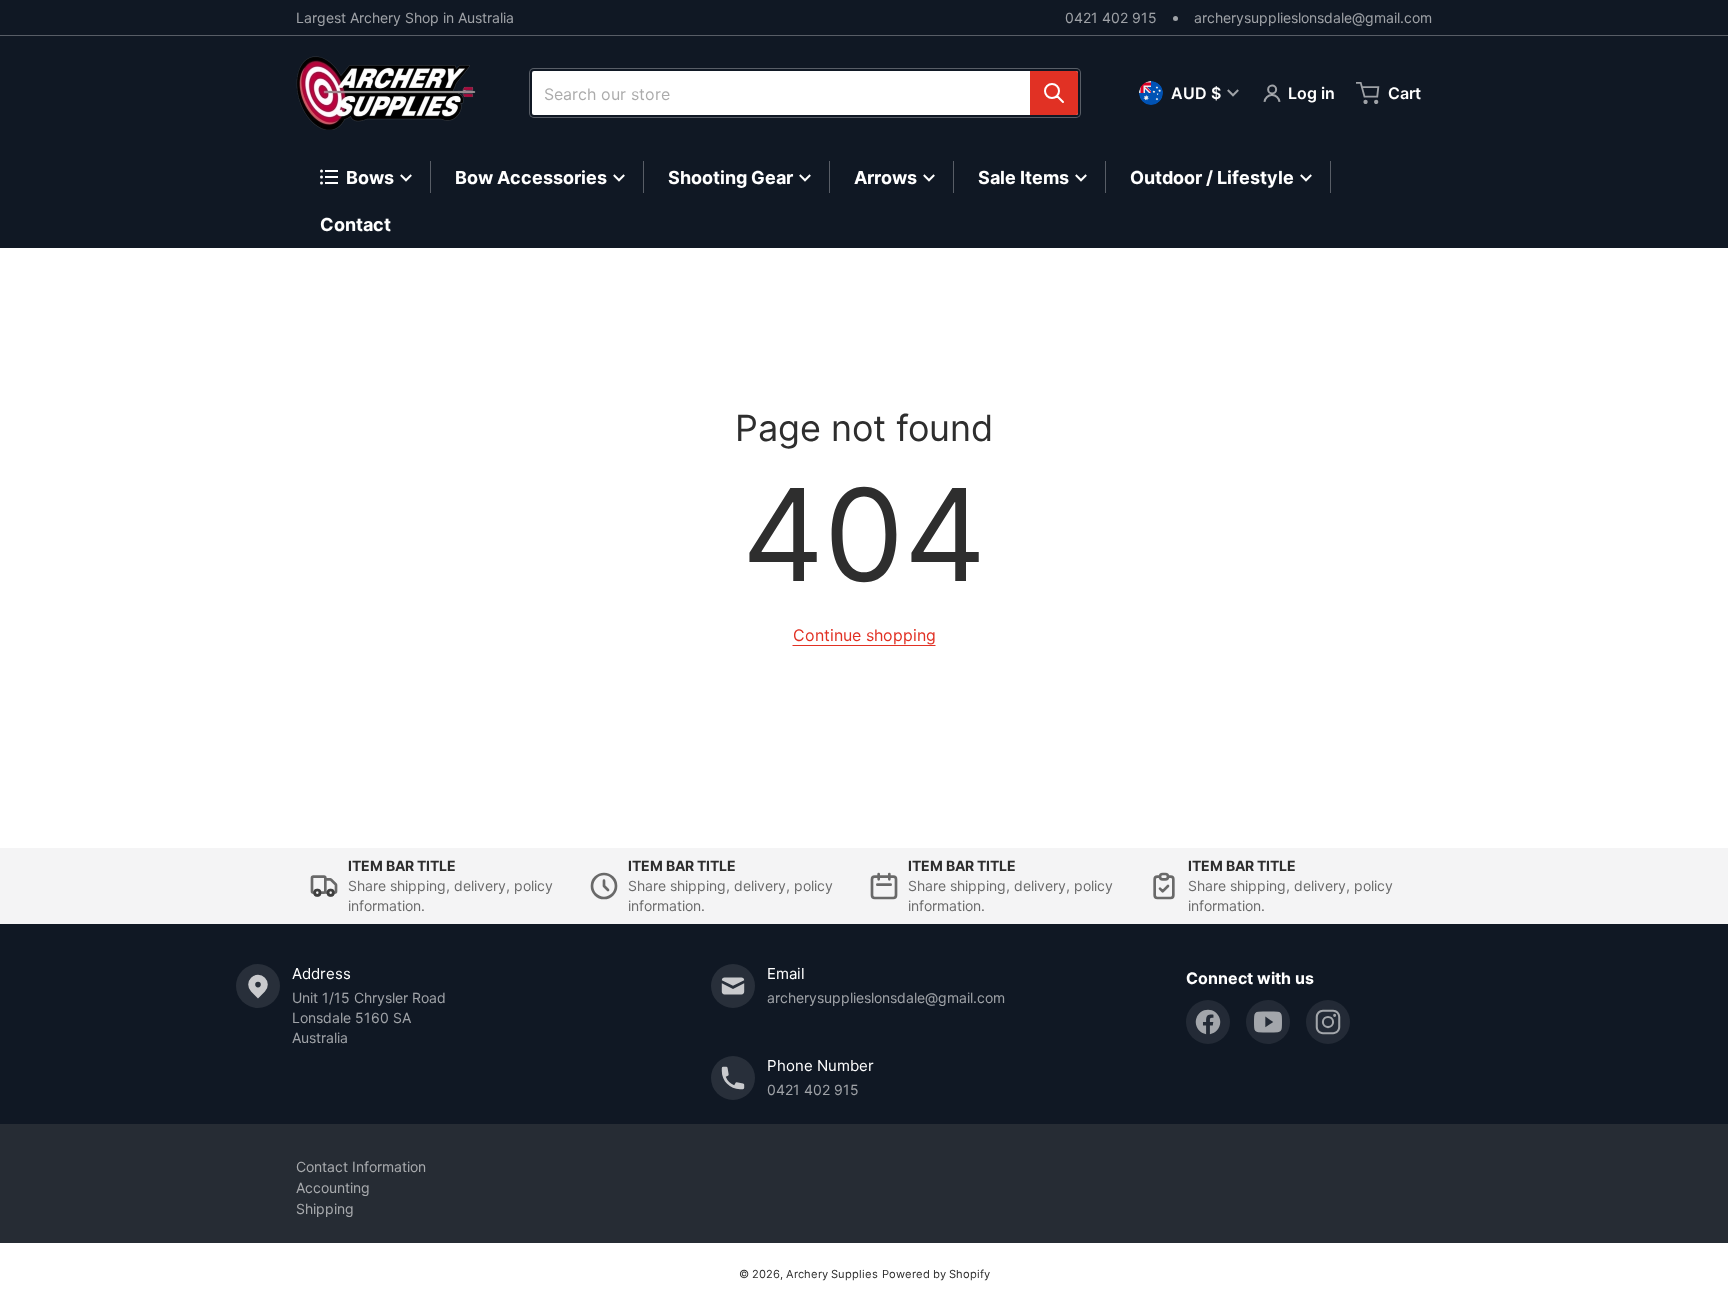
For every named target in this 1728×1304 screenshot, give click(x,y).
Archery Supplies (832, 1274)
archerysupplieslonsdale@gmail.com (1313, 17)
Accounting (333, 1187)
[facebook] (1208, 1022)
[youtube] (1268, 1022)
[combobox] (805, 93)
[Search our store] (1054, 93)
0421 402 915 (1111, 17)
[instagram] (1328, 1022)
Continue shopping (864, 635)
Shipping (325, 1208)
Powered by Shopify (936, 1274)
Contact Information (361, 1166)
